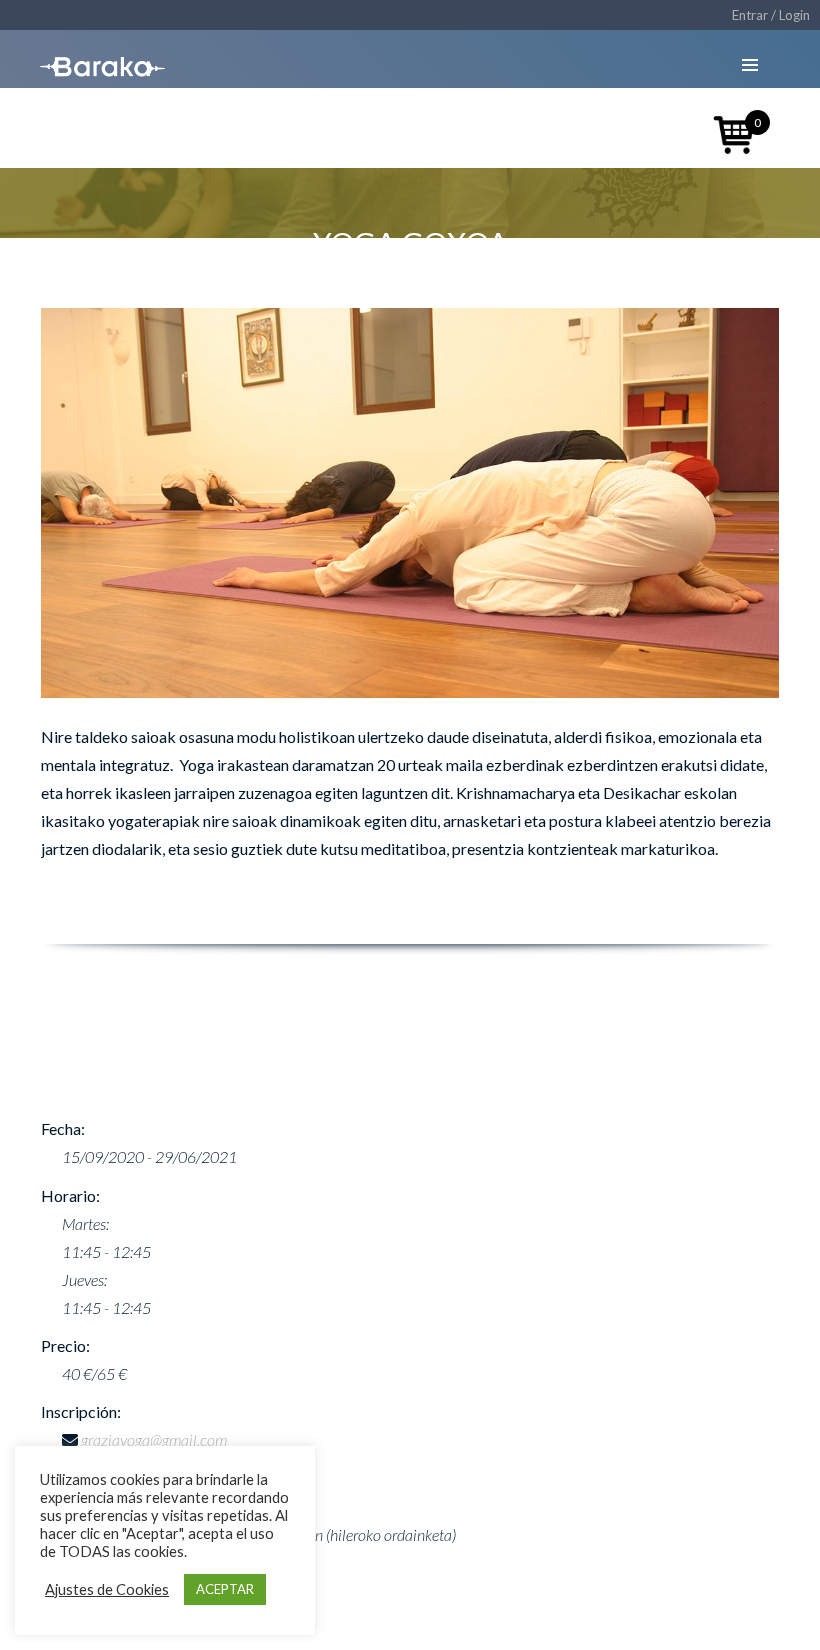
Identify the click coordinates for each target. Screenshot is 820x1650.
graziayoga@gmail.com (154, 1439)
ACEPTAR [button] (225, 1589)
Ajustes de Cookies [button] (107, 1589)
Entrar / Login (771, 15)
